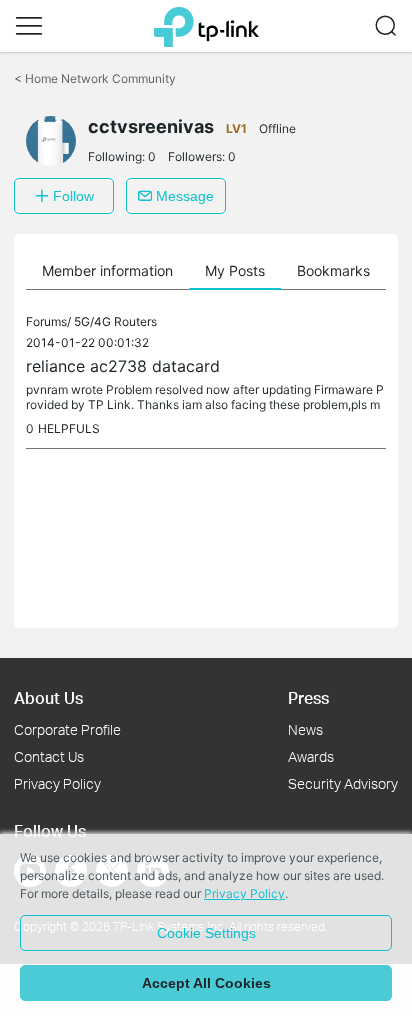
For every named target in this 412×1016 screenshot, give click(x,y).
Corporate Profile (67, 729)
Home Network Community (95, 78)
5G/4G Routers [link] (115, 321)
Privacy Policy (57, 783)
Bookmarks (333, 270)
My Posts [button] (235, 270)
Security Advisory (343, 783)
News (305, 729)
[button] (29, 26)
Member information (107, 270)
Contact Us (49, 756)
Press (308, 697)
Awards (311, 756)
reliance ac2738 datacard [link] (123, 366)
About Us (48, 697)
